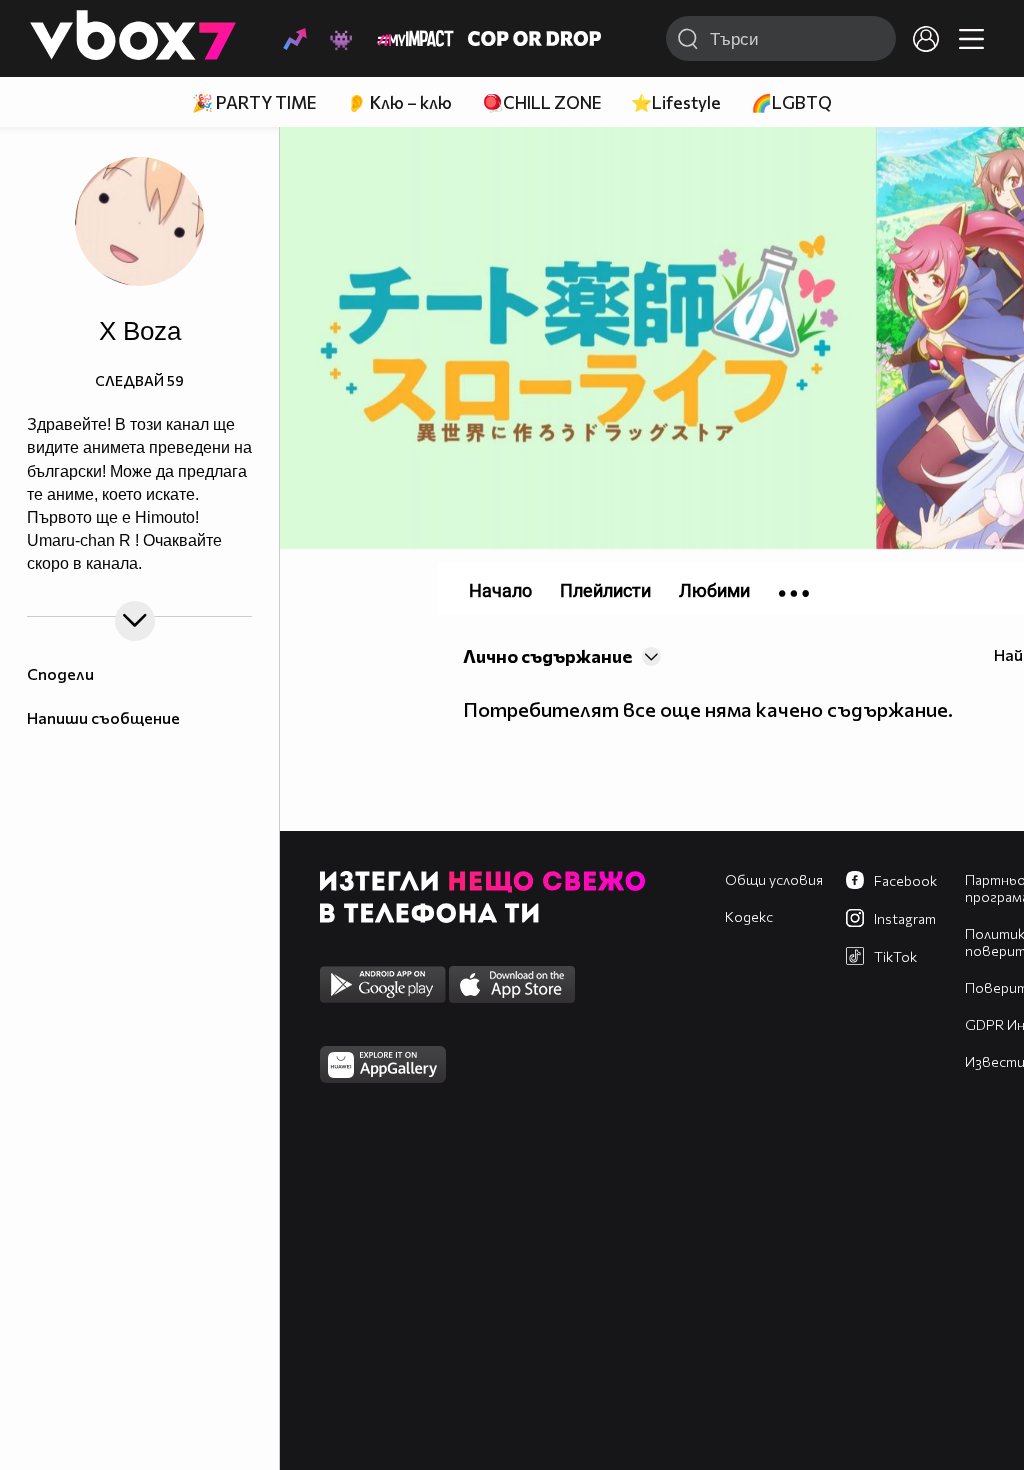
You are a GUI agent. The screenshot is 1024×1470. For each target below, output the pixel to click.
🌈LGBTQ (791, 102)
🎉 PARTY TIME (254, 102)
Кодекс (749, 916)
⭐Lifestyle (676, 102)
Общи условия (774, 879)
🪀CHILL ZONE (541, 102)
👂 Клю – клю (399, 102)
